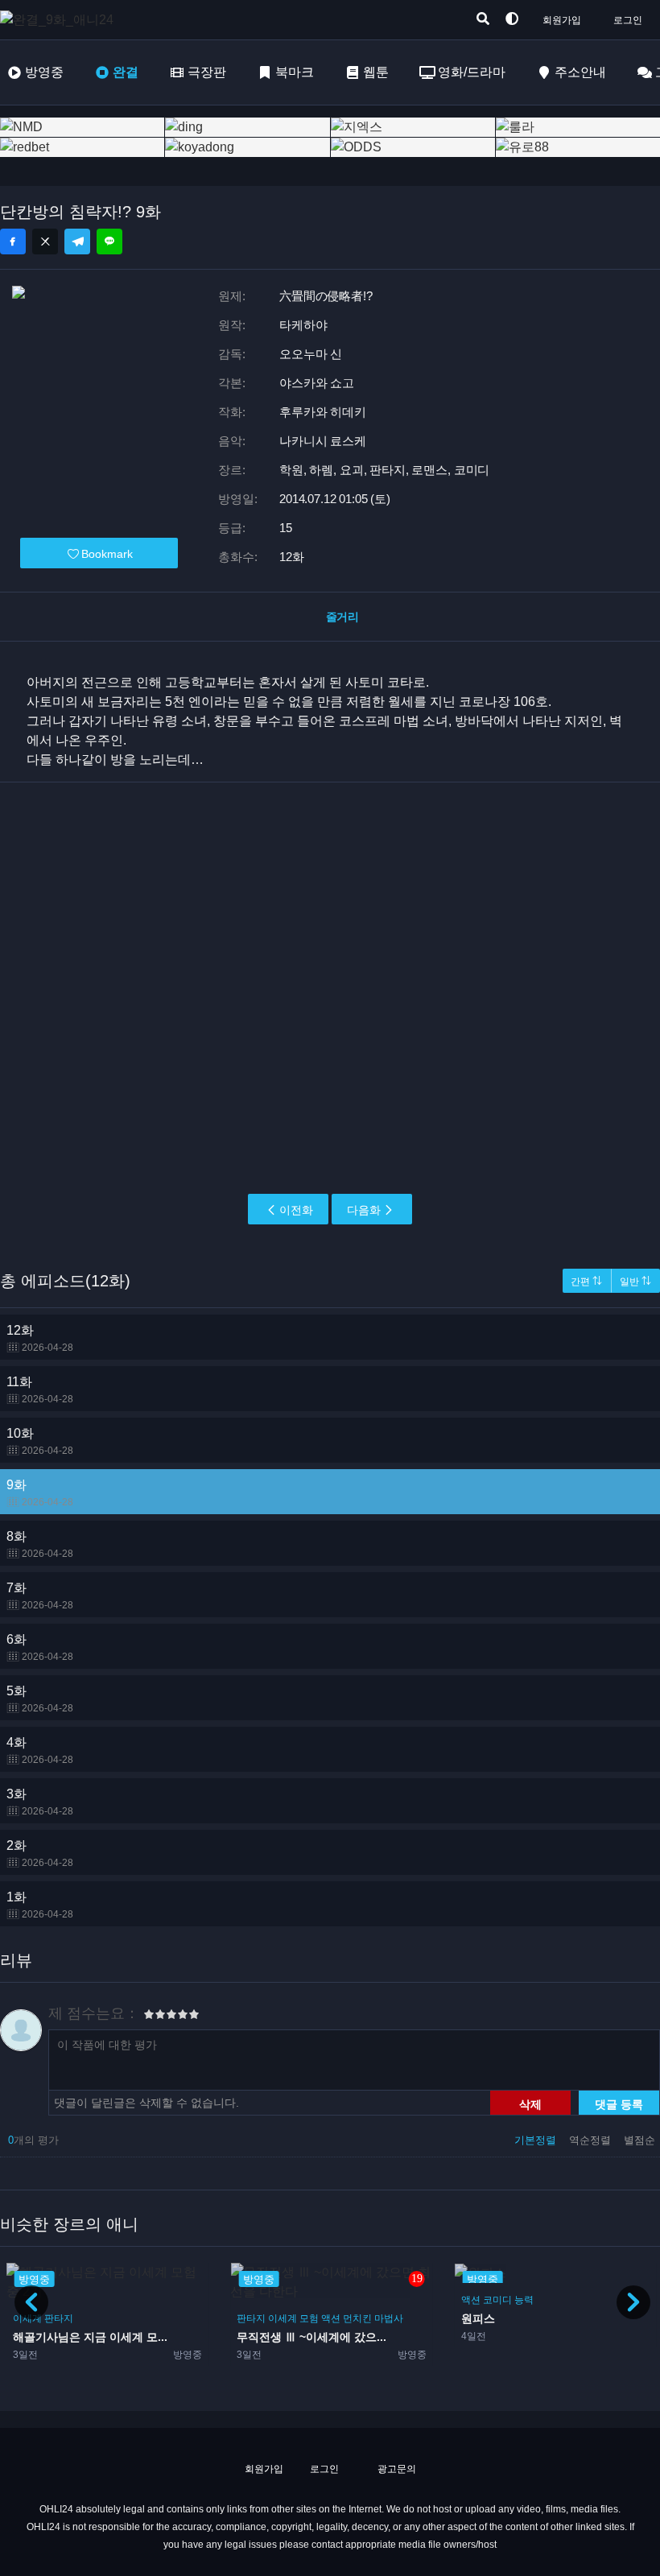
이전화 (296, 1210)
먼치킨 (134, 2318)
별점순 (639, 2140)
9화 (40, 1493)
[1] (149, 2017)
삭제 (530, 2103)
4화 (40, 1750)
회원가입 (562, 20)
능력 (299, 2300)
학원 (534, 2300)
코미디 (273, 2300)
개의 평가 (33, 2140)
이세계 (59, 2318)
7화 (40, 1596)
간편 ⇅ (586, 1282)
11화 (40, 1390)
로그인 (628, 20)
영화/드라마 (472, 72)
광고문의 (396, 2469)
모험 (85, 2318)
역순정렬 (592, 2140)
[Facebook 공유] (13, 242)
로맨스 (476, 2300)
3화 (40, 1802)
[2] (155, 2017)
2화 (40, 1854)
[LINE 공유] (109, 242)
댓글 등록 (619, 2103)
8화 (40, 1544)
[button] (633, 2302)
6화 (40, 1647)
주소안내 (580, 72)
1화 (40, 1905)
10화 (40, 1441)
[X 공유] (45, 242)
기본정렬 (537, 2140)
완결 (126, 72)
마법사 (165, 2318)
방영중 (44, 72)
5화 (40, 1699)
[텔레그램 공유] (77, 242)
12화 (40, 1338)
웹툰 (376, 72)
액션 (107, 2318)
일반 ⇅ (635, 1282)
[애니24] (64, 20)
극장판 (207, 72)
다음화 (364, 1210)
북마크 (295, 72)
